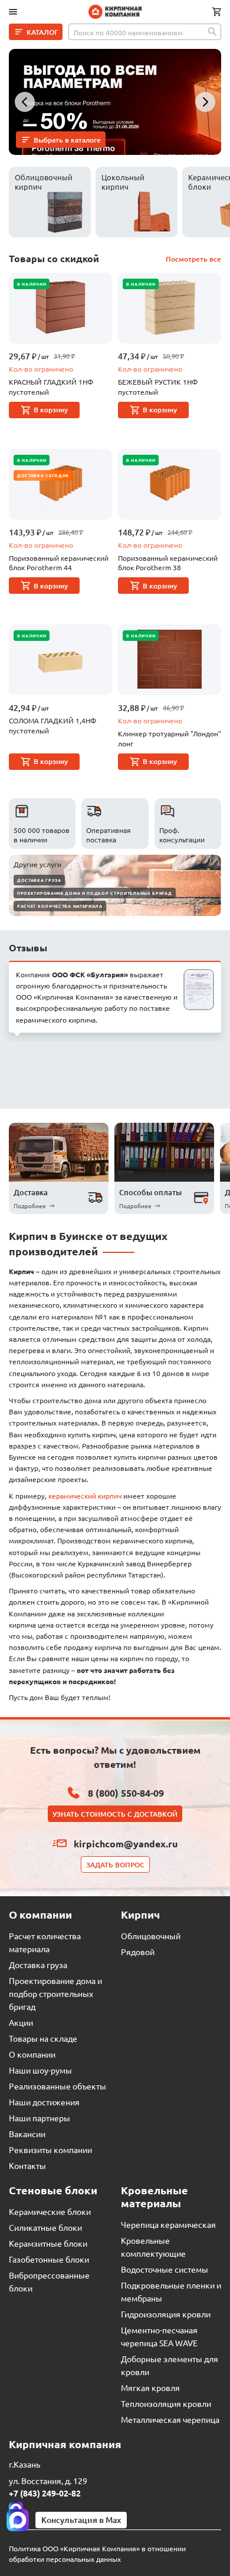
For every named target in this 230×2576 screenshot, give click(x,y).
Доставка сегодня (43, 475)
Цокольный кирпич (123, 182)
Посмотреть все (193, 259)
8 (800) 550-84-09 (126, 1793)
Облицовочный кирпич (44, 182)
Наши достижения (44, 2102)
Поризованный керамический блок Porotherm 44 (59, 563)
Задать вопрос (115, 1865)
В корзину (51, 410)
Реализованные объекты (57, 2086)
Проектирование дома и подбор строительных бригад (95, 893)
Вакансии (27, 2134)
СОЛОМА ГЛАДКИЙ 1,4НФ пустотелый (52, 725)
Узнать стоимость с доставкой (115, 1814)
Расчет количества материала (60, 906)
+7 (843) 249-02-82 (45, 2493)
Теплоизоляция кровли (166, 2403)
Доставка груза (39, 880)
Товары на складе (43, 2038)
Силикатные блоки (45, 2227)
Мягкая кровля (150, 2387)
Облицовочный (151, 1936)
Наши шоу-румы (40, 2070)
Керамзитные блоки (48, 2243)
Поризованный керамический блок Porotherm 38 (168, 563)
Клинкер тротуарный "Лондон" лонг (170, 738)
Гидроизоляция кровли (166, 2314)
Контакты (27, 2165)
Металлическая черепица (170, 2419)
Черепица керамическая (168, 2224)
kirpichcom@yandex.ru (126, 1843)
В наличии (32, 284)
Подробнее (30, 1206)
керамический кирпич (85, 1496)
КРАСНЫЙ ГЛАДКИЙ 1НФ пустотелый (51, 387)
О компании (32, 2054)
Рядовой (138, 1952)
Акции (21, 2022)
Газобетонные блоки (49, 2259)
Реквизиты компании (50, 2150)
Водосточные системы (165, 2269)
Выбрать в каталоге (67, 140)
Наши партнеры (40, 2118)
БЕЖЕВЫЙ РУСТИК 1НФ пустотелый (158, 387)
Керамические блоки (50, 2211)
